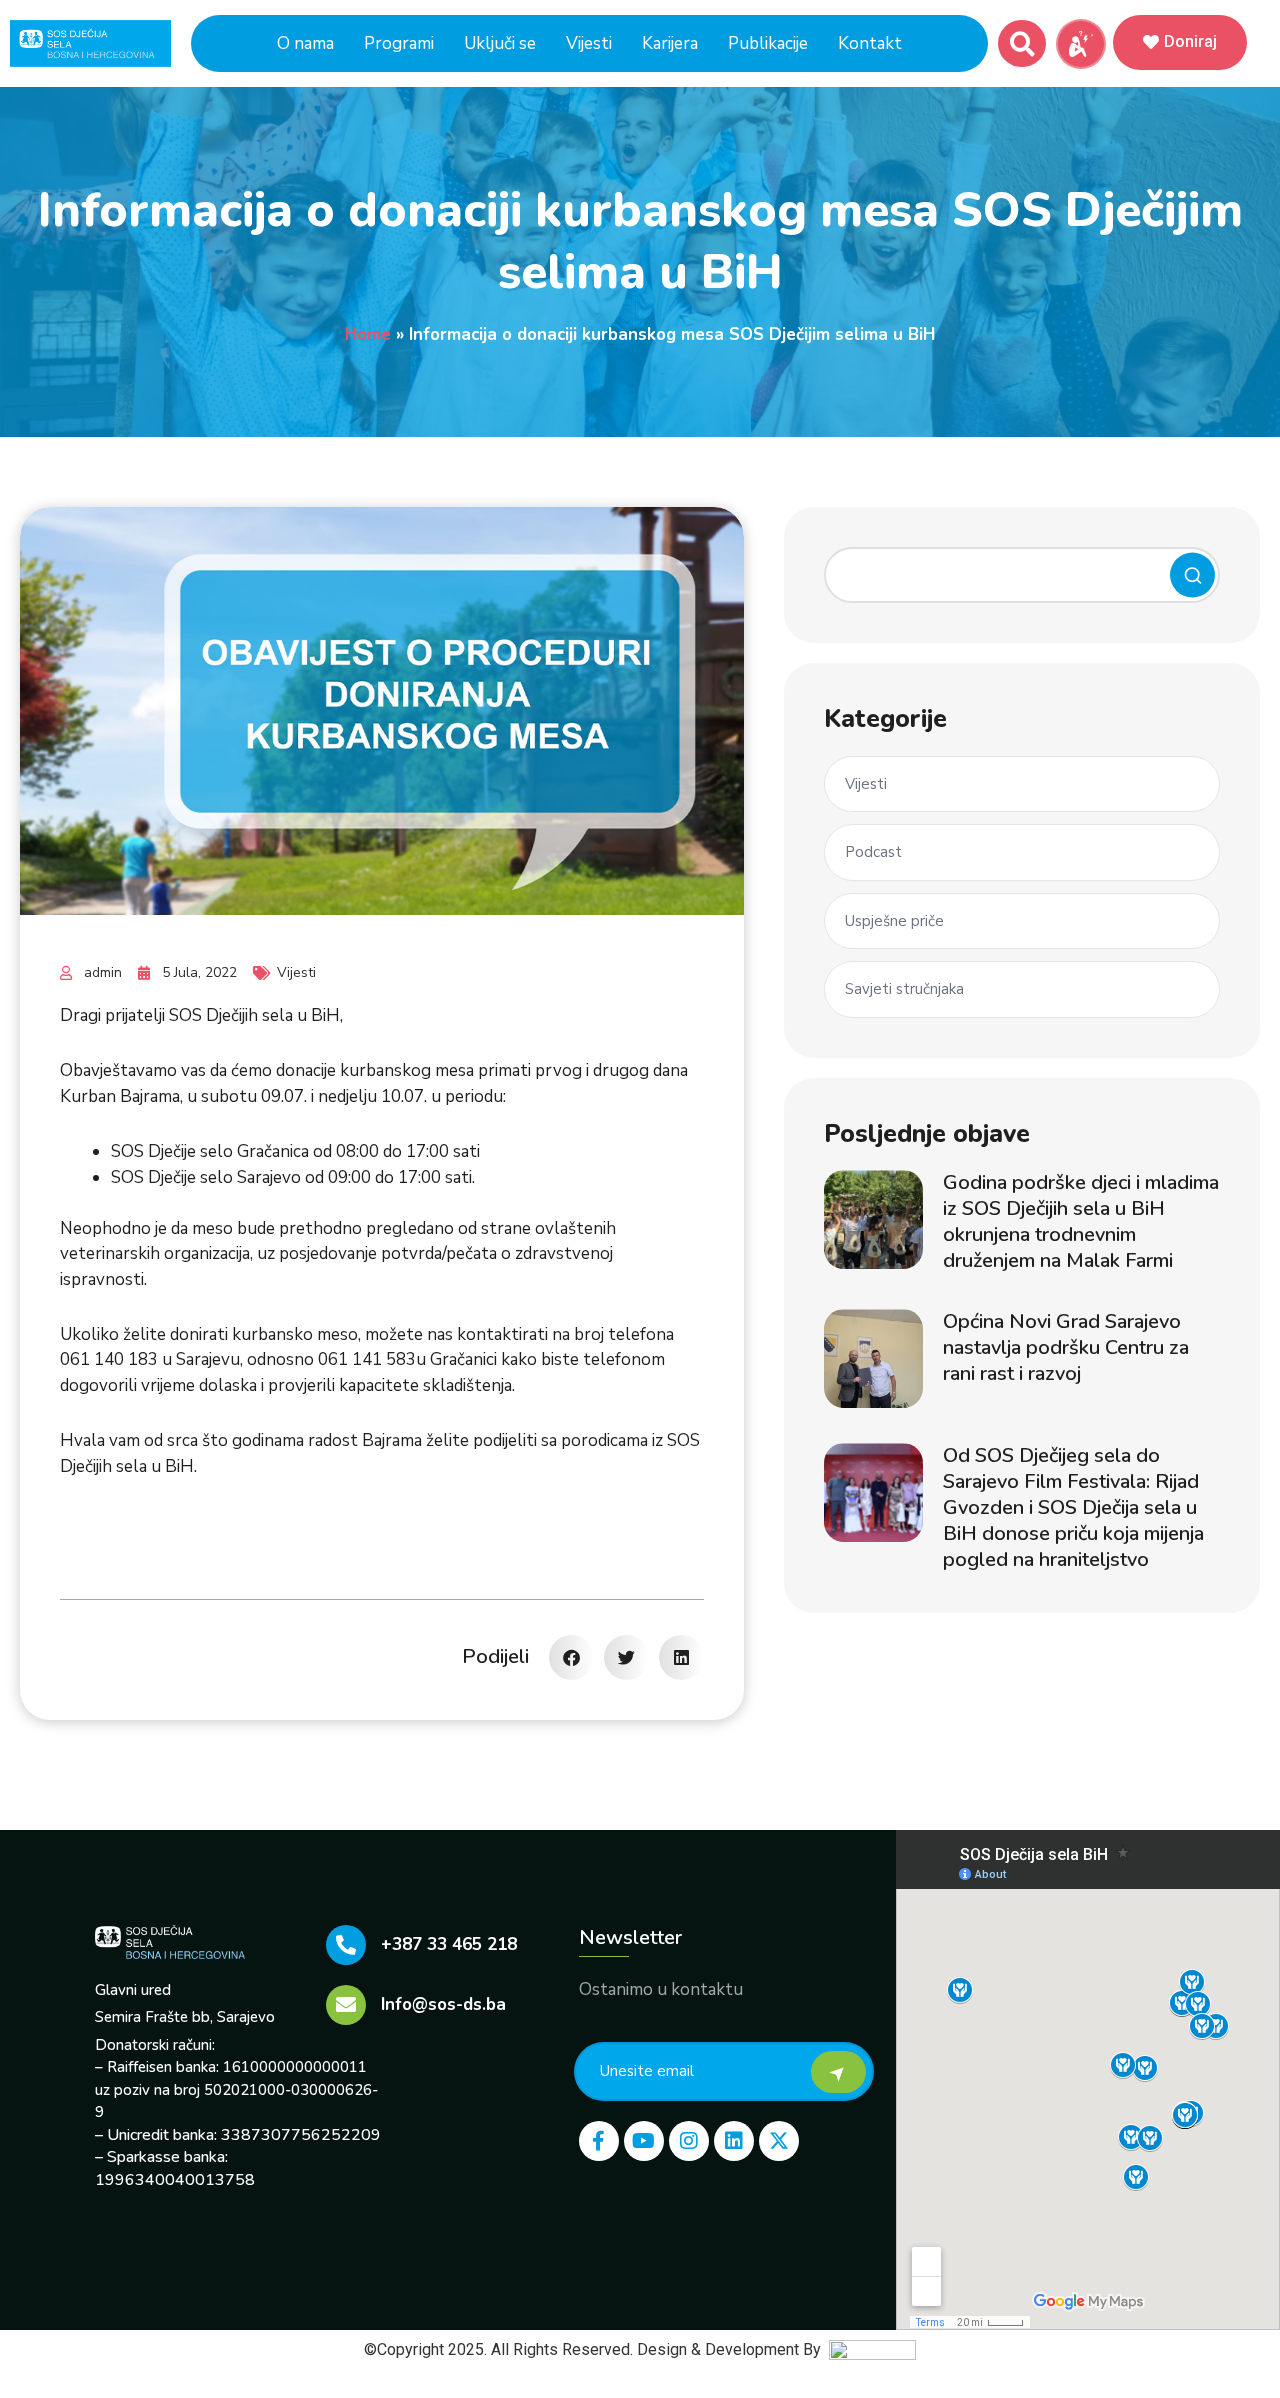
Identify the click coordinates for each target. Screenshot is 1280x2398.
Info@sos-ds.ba (443, 2004)
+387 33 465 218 (449, 1944)
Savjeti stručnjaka (904, 989)
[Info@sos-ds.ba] (346, 2005)
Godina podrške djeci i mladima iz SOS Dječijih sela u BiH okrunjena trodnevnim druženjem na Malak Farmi (1081, 1221)
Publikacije (768, 43)
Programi (399, 43)
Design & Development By (733, 2349)
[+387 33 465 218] (346, 1945)
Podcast (873, 852)
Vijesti (589, 43)
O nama (305, 43)
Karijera (670, 43)
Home (368, 334)
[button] (1022, 44)
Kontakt (870, 43)
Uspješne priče (894, 921)
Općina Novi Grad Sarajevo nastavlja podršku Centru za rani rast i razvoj (1066, 1347)
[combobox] (1022, 575)
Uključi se (500, 43)
